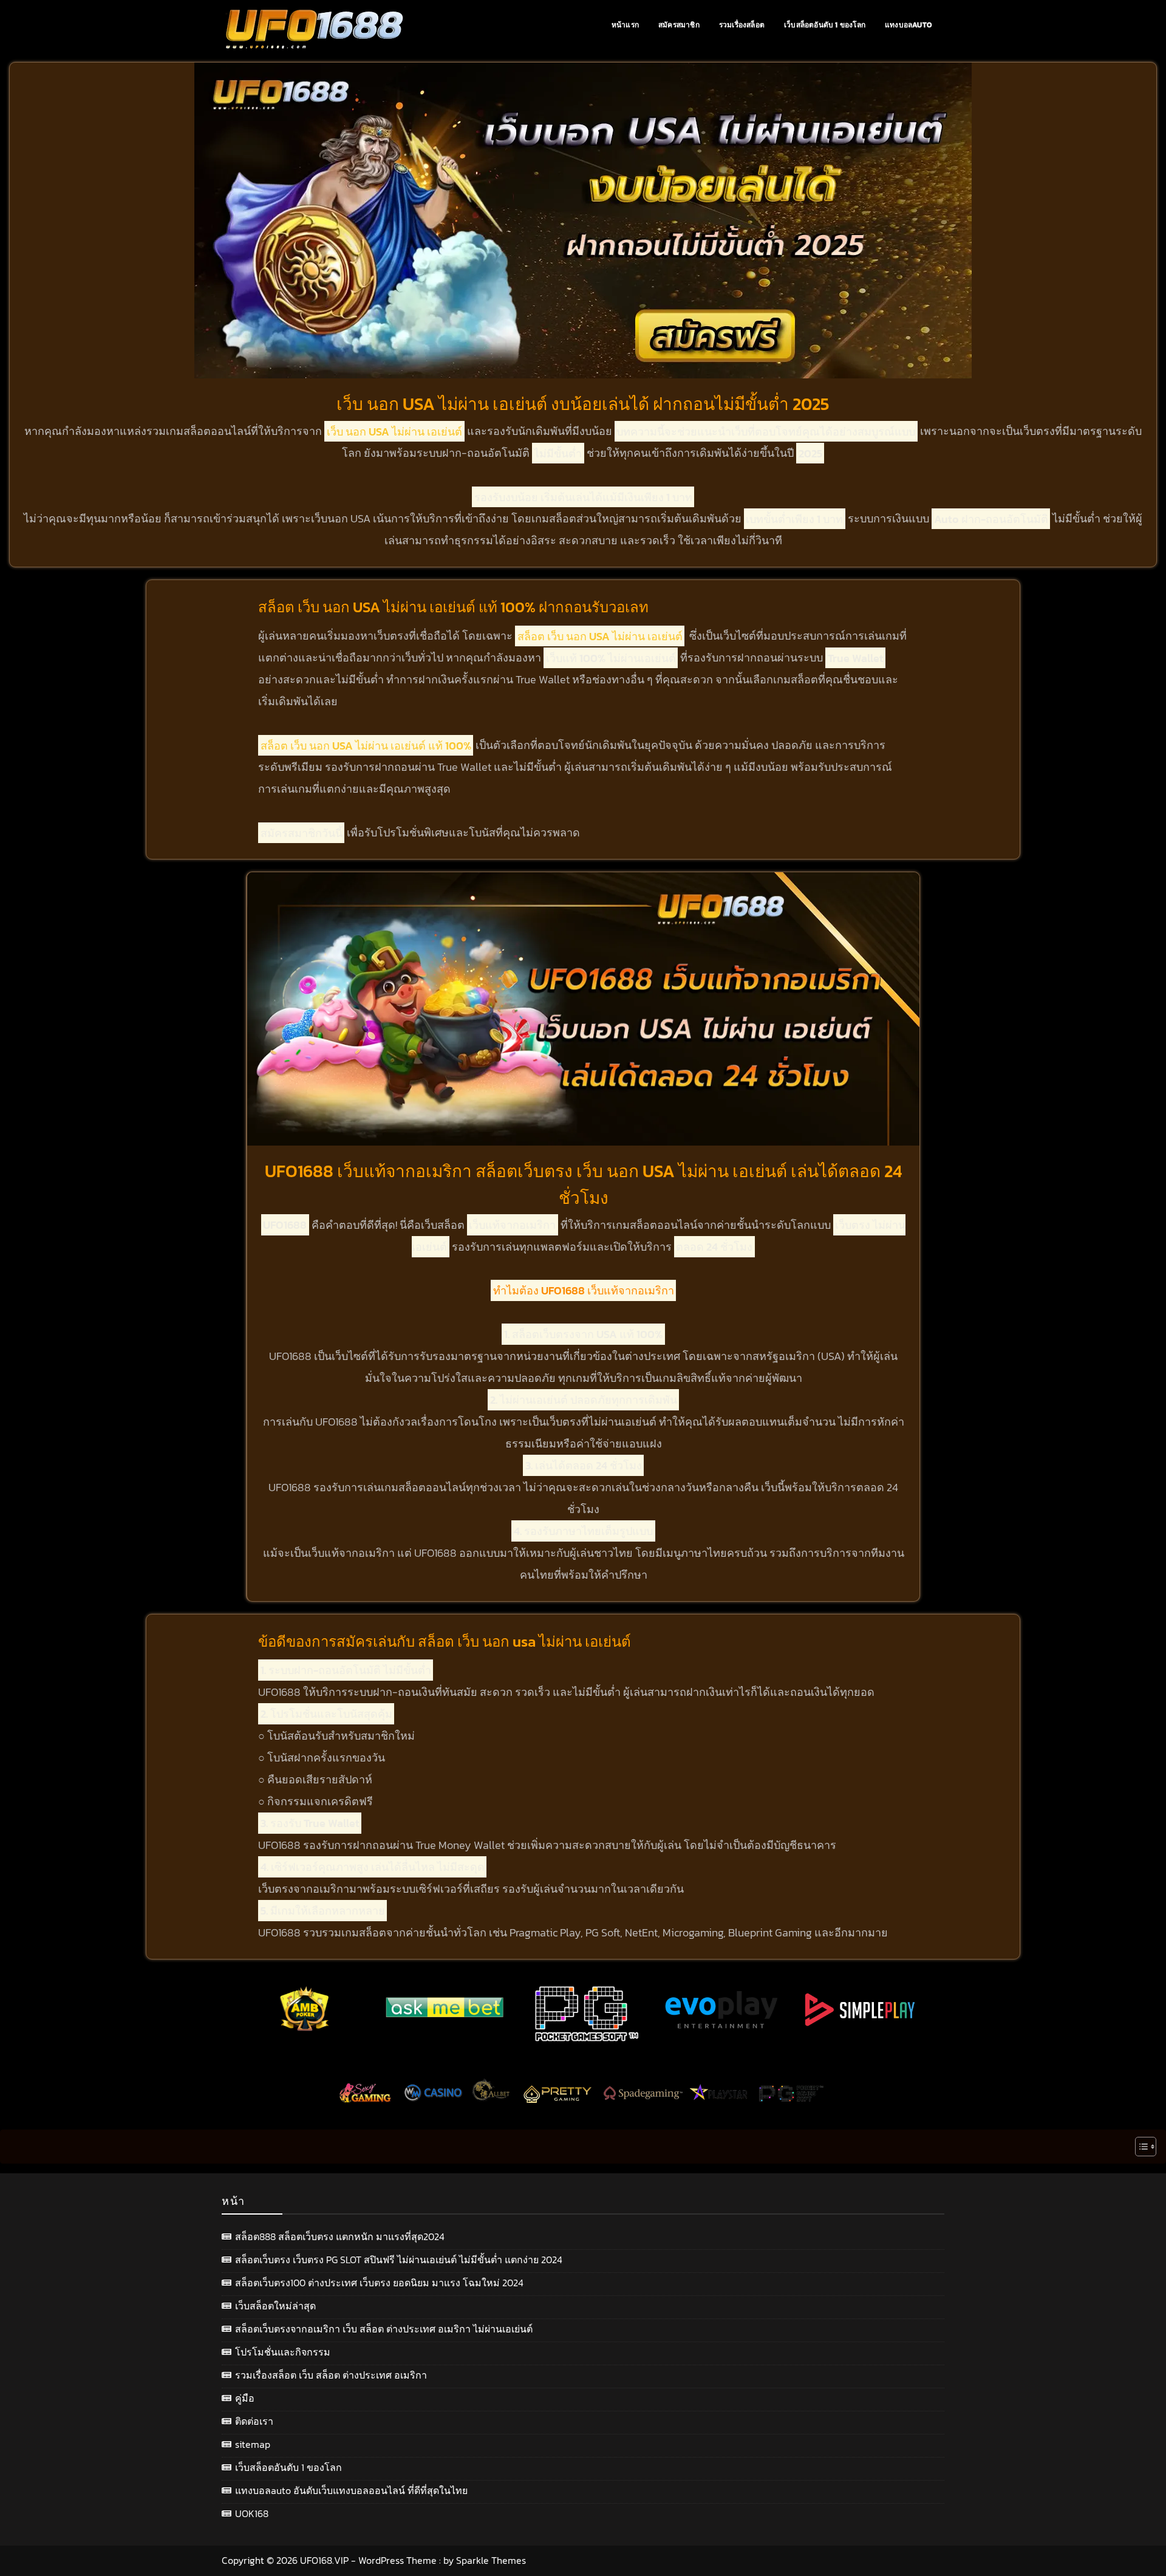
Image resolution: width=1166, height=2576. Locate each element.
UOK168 (252, 2513)
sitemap (253, 2444)
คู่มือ (245, 2398)
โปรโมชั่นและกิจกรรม (283, 2352)
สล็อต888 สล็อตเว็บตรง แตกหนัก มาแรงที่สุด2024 (340, 2236)
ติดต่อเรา (254, 2421)
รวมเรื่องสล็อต (742, 25)
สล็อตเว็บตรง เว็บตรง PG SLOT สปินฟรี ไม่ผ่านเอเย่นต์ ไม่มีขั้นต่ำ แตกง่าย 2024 (399, 2260)
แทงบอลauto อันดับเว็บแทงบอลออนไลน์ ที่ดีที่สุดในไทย (351, 2490)
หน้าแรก (625, 25)
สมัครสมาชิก (679, 25)
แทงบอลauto (908, 25)
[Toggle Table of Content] (1140, 2147)
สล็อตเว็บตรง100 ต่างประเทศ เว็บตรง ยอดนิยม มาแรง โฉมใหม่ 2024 (379, 2283)
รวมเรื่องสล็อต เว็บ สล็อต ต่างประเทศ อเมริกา (331, 2375)
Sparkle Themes (491, 2560)
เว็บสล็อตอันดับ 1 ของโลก (825, 25)
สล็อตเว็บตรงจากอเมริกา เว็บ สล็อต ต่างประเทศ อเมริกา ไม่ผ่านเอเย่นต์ (384, 2329)
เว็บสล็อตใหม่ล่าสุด (275, 2306)
